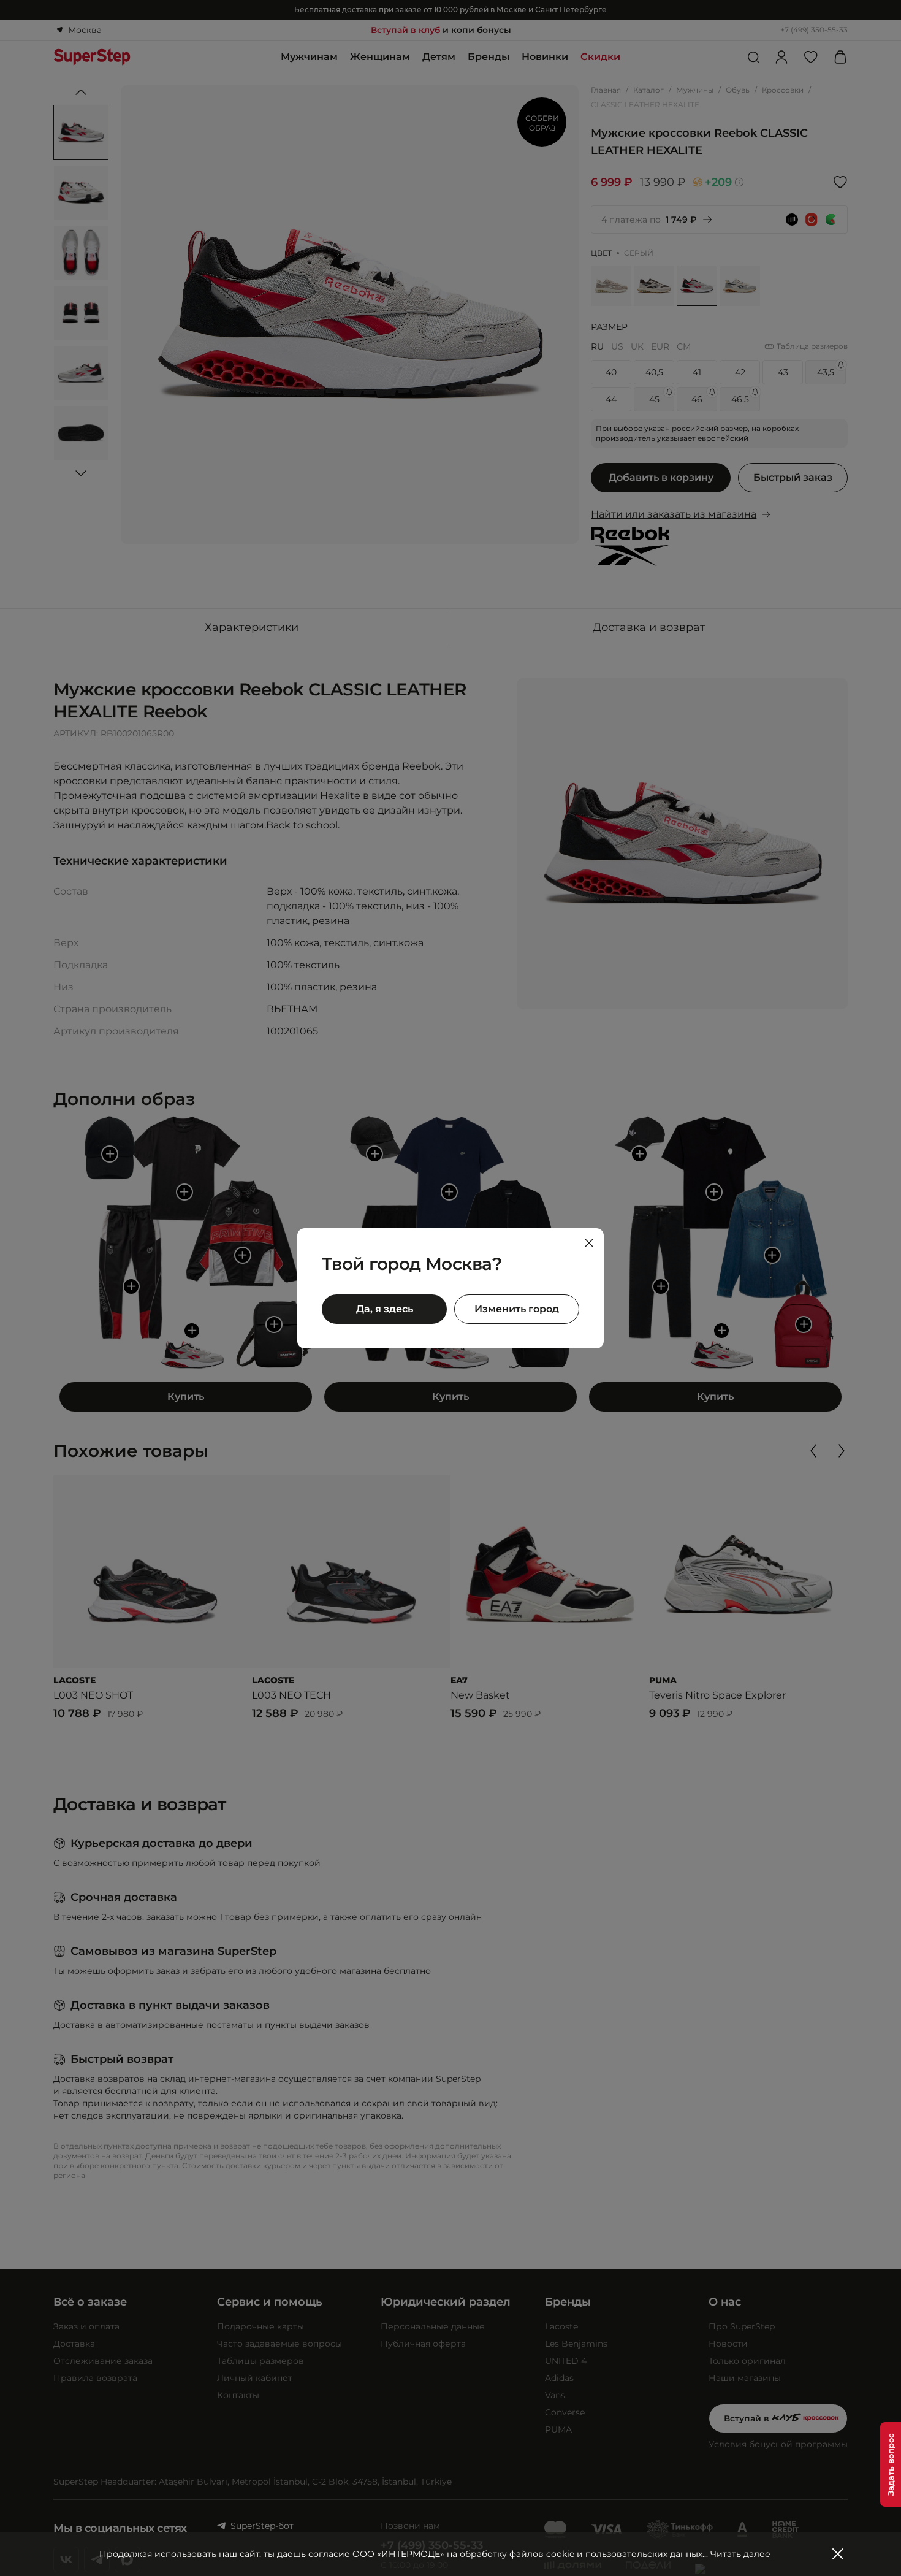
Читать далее (740, 2554)
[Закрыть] (589, 1243)
